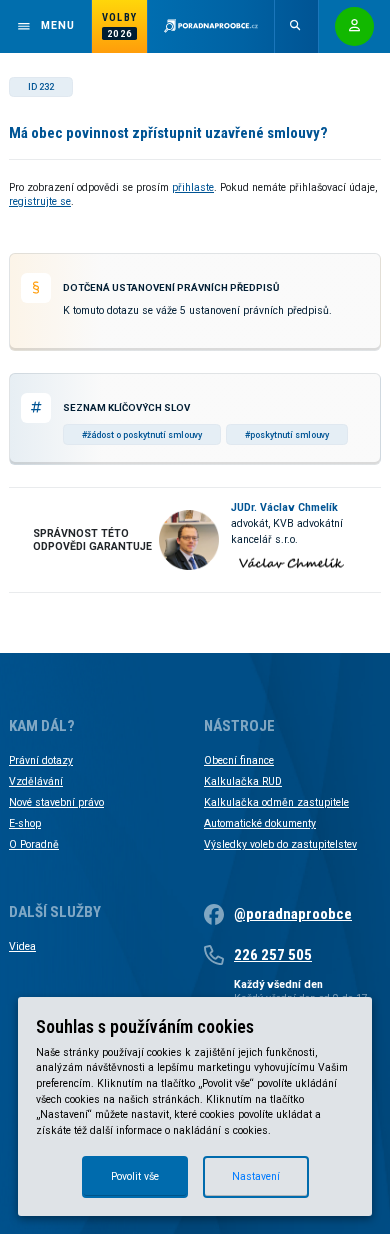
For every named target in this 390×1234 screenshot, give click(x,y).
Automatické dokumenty (260, 823)
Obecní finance (239, 760)
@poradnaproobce (293, 914)
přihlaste (193, 187)
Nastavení (256, 1176)
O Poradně (34, 844)
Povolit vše (135, 1176)
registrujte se (40, 201)
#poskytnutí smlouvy (287, 435)
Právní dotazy (41, 760)
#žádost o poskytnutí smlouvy (142, 435)
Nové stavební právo (56, 802)
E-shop (25, 823)
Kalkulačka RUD (243, 781)
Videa (22, 946)
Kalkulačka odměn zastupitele (276, 802)
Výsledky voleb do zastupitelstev (280, 844)
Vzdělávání (36, 781)
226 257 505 (273, 955)
